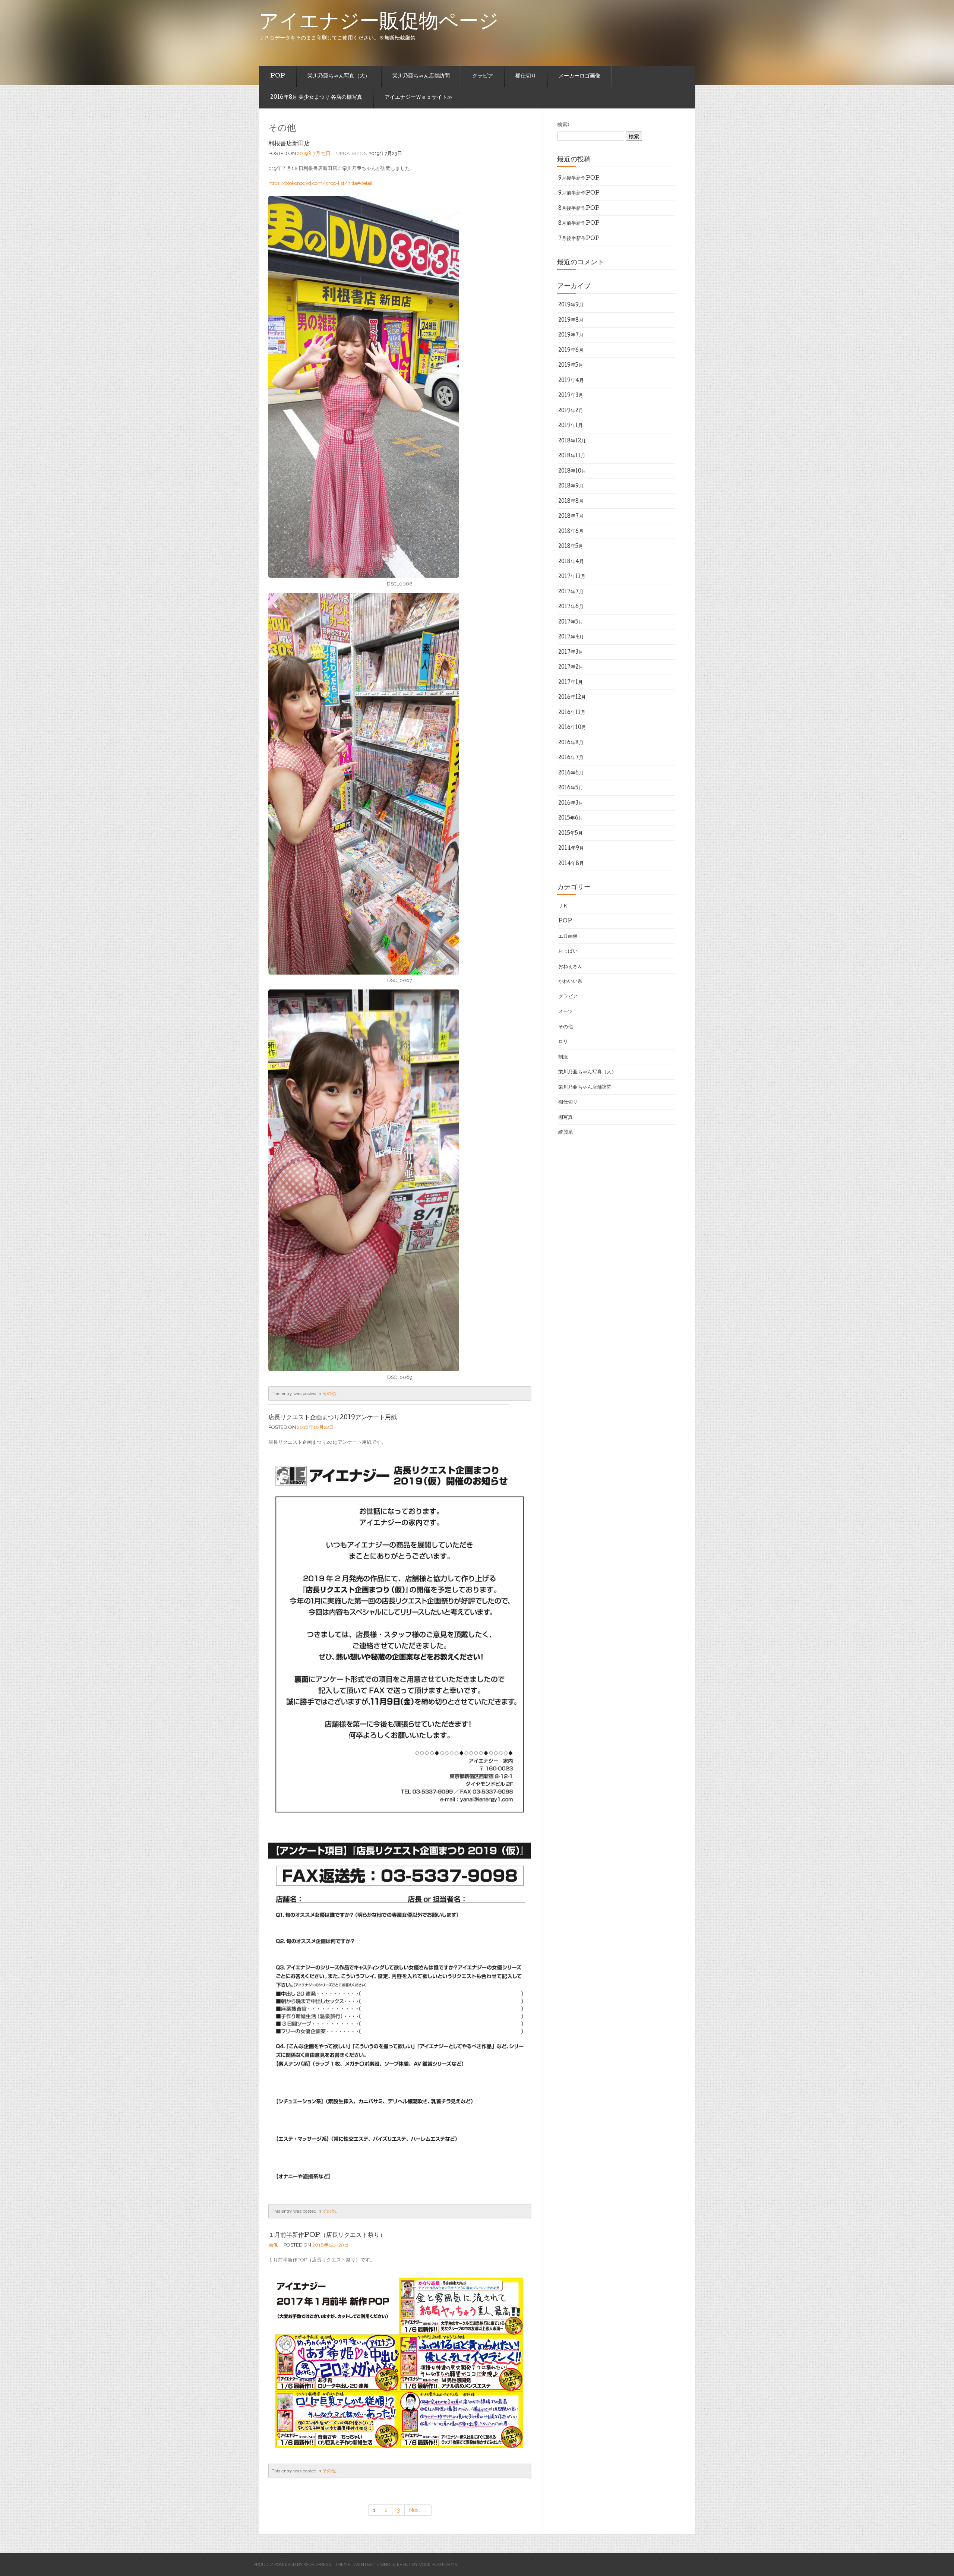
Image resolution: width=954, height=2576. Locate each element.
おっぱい (568, 951)
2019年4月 (571, 381)
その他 (329, 1393)
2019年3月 (571, 396)
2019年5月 (571, 366)
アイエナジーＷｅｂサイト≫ (418, 98)
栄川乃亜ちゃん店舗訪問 (421, 76)
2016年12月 (572, 698)
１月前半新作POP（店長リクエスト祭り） (327, 2236)
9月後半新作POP (579, 179)
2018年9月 (571, 486)
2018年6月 (571, 532)
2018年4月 (571, 562)
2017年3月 (571, 653)
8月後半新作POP (579, 209)
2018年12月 (572, 441)
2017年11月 (572, 577)
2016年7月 (571, 758)
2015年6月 (571, 818)
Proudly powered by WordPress (292, 2564)
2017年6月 (571, 607)
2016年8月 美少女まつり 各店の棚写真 (316, 98)
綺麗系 (566, 1133)
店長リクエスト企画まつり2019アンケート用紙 (333, 1418)
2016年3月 (571, 804)
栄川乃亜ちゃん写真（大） (339, 76)
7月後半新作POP (579, 239)
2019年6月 (571, 351)
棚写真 (566, 1118)
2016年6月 (571, 773)
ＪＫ (563, 906)
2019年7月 (571, 335)
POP (278, 76)
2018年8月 (571, 502)
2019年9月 (571, 305)
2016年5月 (571, 788)
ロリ (563, 1042)
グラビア (483, 76)
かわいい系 (570, 982)
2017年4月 (571, 637)
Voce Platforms (438, 2564)
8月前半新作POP (579, 224)
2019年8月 (571, 321)
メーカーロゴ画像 (579, 76)
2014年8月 (571, 864)
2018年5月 (571, 547)
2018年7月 (571, 517)
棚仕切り (526, 76)
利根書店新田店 (289, 144)
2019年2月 (571, 411)
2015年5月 (571, 834)
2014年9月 (571, 849)
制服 (563, 1057)
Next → (418, 2510)
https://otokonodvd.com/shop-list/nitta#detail (320, 183)
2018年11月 (572, 456)
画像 (273, 2245)
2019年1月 (571, 426)
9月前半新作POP (579, 193)
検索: (563, 125)
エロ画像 (568, 937)
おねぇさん (570, 967)
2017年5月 (571, 622)
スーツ (566, 1012)
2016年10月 (572, 728)
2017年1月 (571, 683)
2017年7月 (571, 592)
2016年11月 (572, 713)
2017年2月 (571, 667)
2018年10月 (572, 471)
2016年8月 (571, 743)
